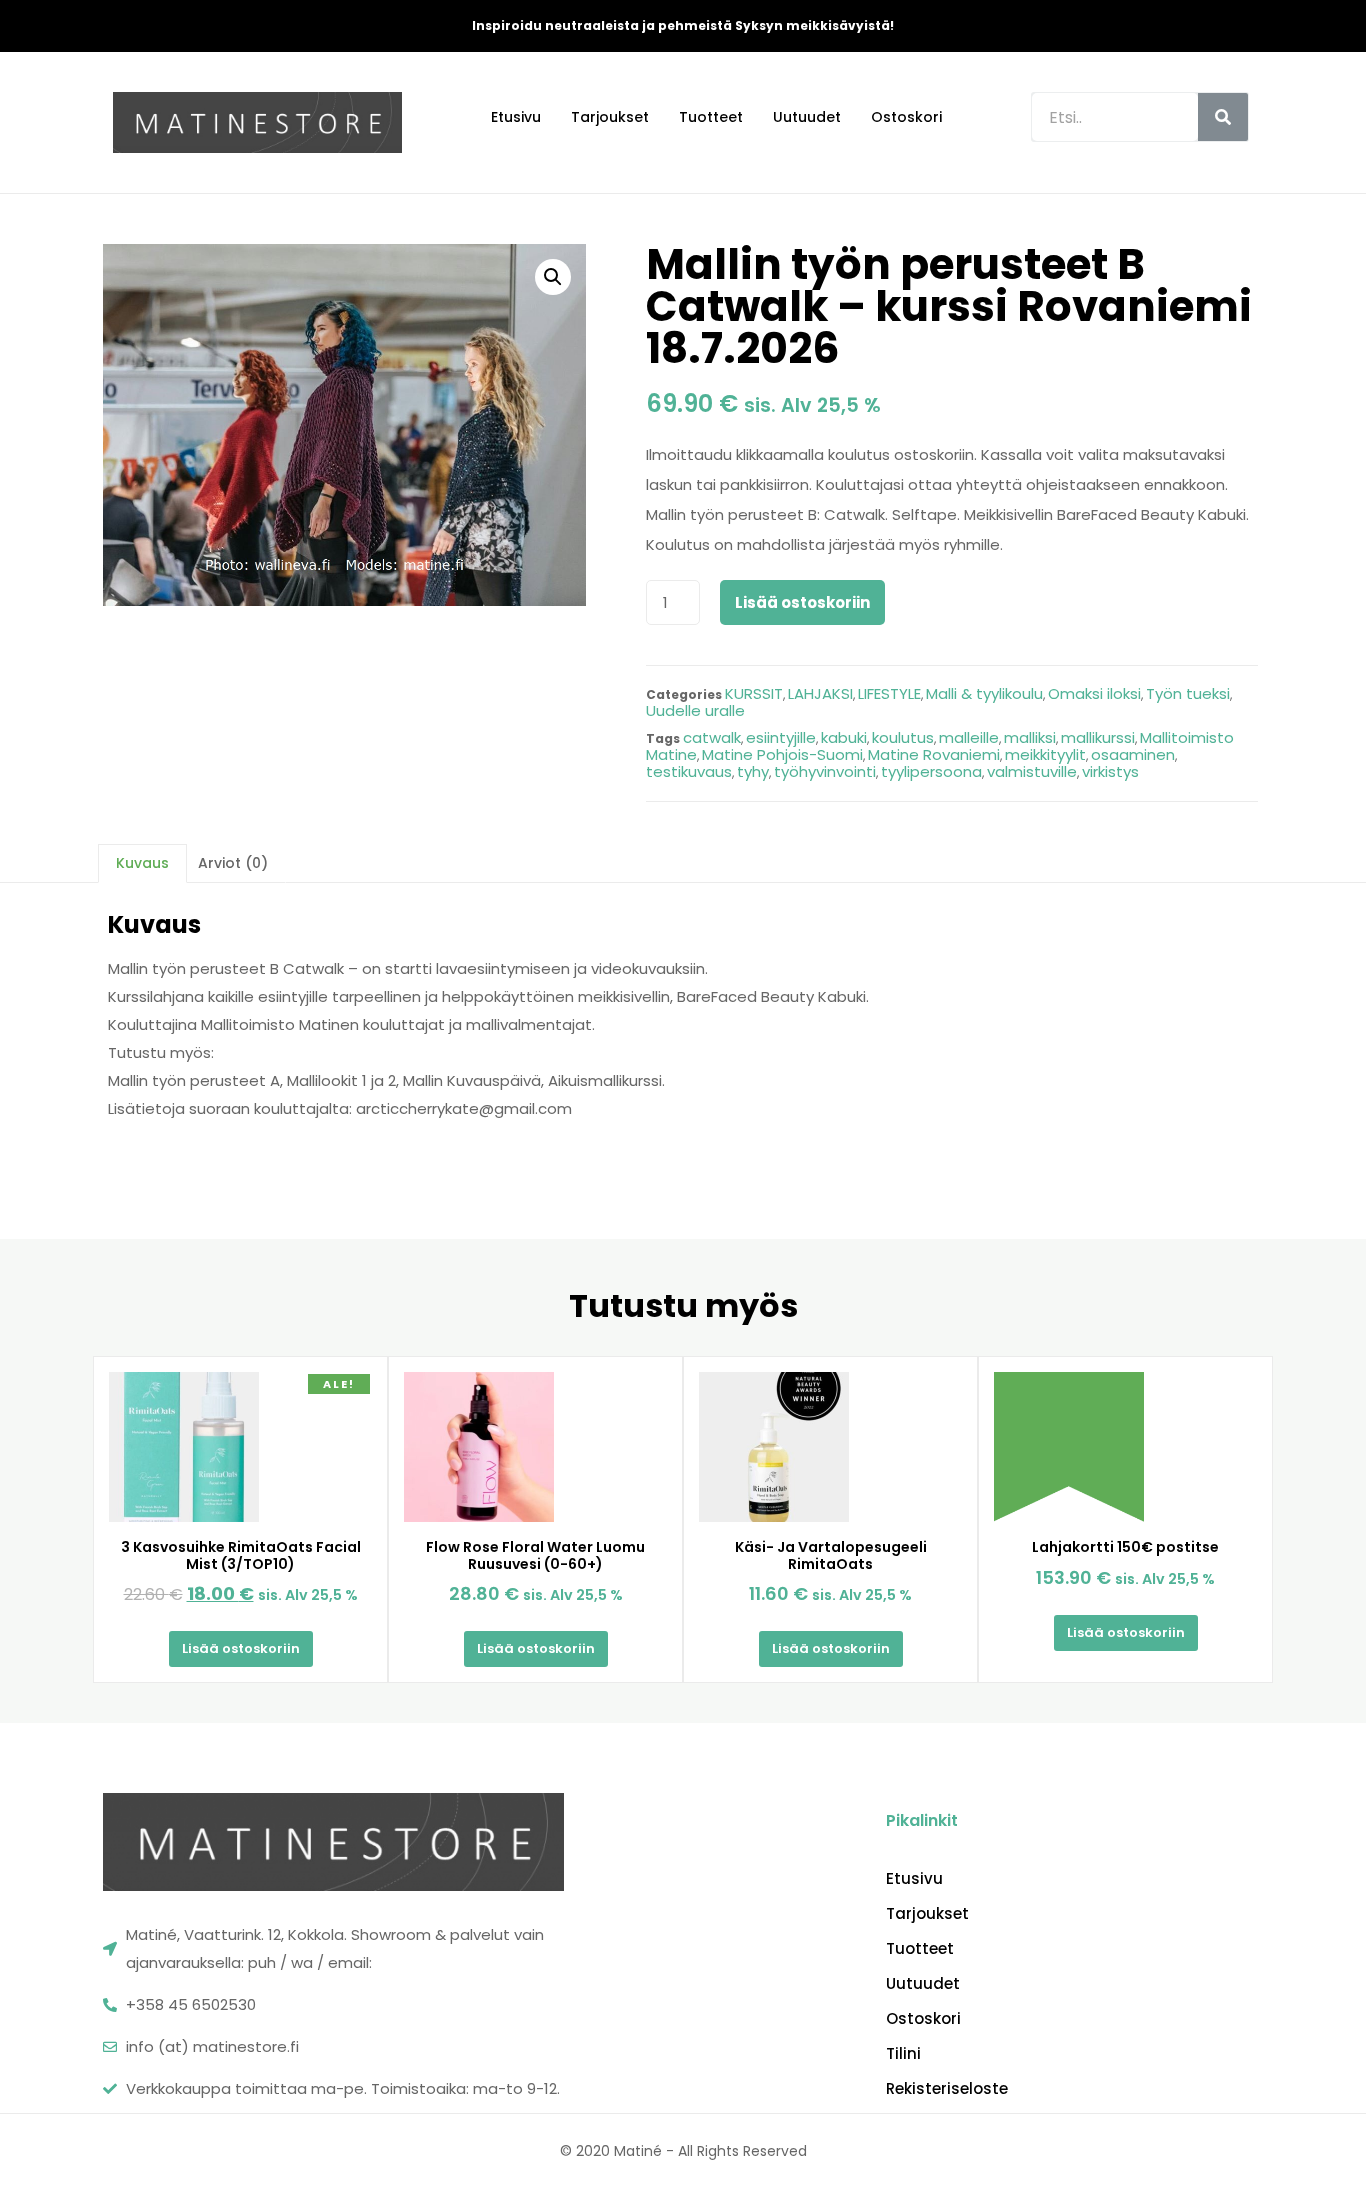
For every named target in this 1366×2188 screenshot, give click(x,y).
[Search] (1223, 117)
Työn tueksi (1188, 693)
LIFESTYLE (889, 693)
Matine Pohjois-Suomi (782, 754)
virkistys (1110, 771)
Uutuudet (807, 117)
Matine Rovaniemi (934, 754)
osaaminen (1133, 754)
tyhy (753, 771)
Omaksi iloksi (1094, 693)
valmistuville (1032, 771)
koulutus (903, 737)
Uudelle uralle (695, 710)
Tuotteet (711, 117)
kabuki (844, 737)
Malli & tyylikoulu (984, 693)
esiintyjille (781, 737)
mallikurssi (1098, 737)
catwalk (712, 737)
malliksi (1030, 737)
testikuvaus (689, 771)
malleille (969, 737)
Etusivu (516, 117)
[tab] (142, 863)
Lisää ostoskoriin (802, 602)
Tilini (903, 2054)
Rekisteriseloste (947, 2089)
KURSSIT (754, 693)
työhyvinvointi (825, 771)
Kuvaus (142, 863)
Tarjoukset (610, 117)
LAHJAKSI (820, 693)
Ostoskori (906, 117)
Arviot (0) (233, 863)
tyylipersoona (931, 771)
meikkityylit (1045, 754)
